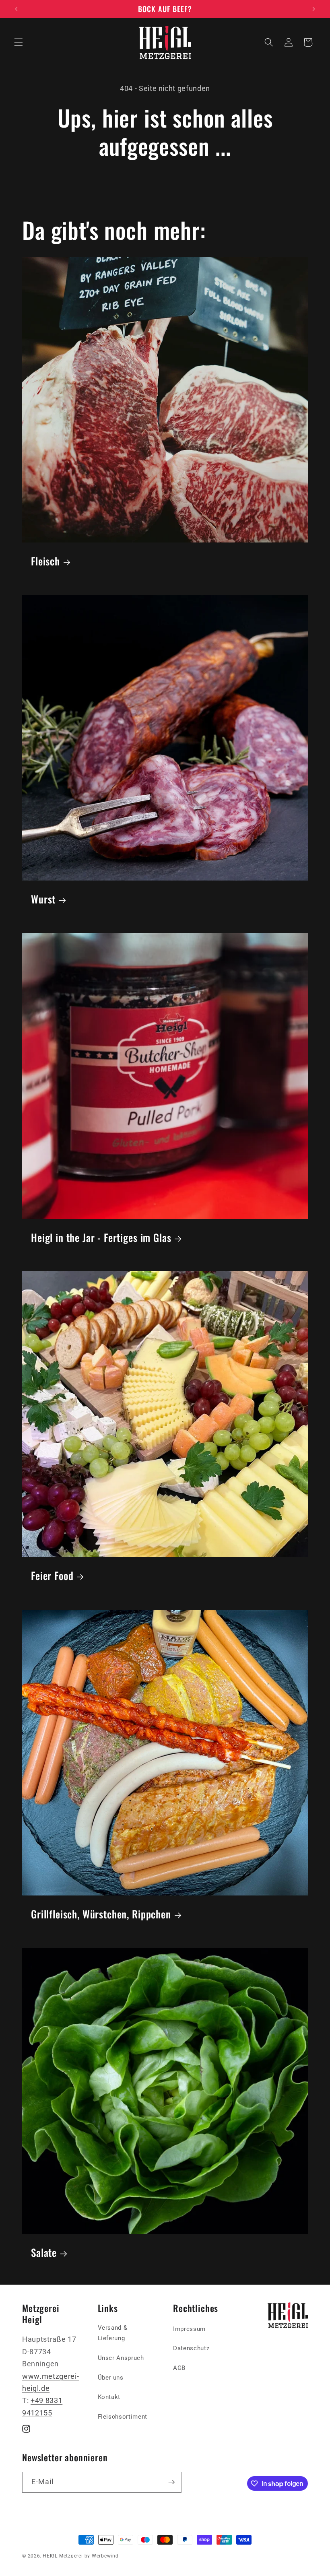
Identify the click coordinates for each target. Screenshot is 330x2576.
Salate (44, 2252)
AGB (179, 2368)
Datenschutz (191, 2348)
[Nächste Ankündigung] (313, 9)
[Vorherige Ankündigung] (16, 9)
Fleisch (45, 561)
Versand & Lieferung (113, 2333)
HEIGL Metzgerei (63, 2556)
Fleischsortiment (123, 2417)
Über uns (111, 2378)
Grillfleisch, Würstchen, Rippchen (101, 1914)
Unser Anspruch (121, 2358)
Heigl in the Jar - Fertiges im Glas (101, 1237)
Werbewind (105, 2556)
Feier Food (52, 1575)
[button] (19, 42)
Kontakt (109, 2397)
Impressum (189, 2329)
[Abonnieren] (171, 2482)
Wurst (43, 899)
